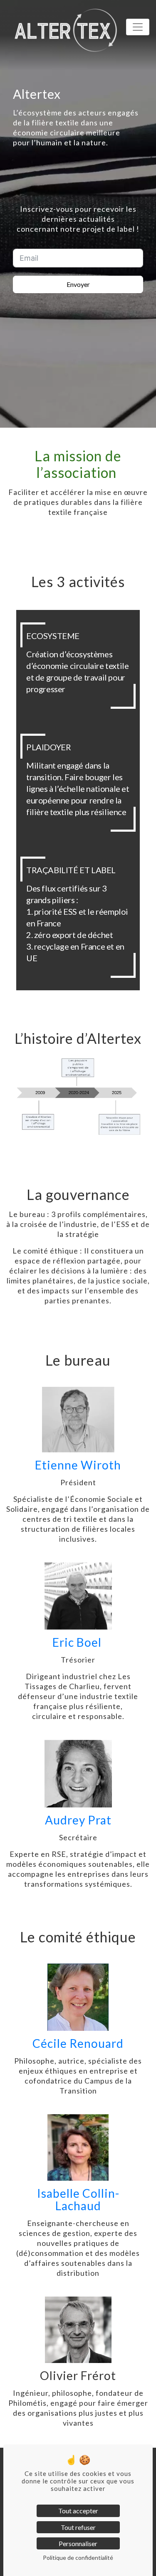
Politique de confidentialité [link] (78, 2558)
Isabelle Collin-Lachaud (78, 2199)
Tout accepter (78, 2511)
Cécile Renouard (78, 2043)
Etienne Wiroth (78, 1465)
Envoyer (78, 284)
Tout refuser (78, 2527)
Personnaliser (78, 2543)
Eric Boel (78, 1642)
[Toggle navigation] (138, 27)
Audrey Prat (78, 1820)
